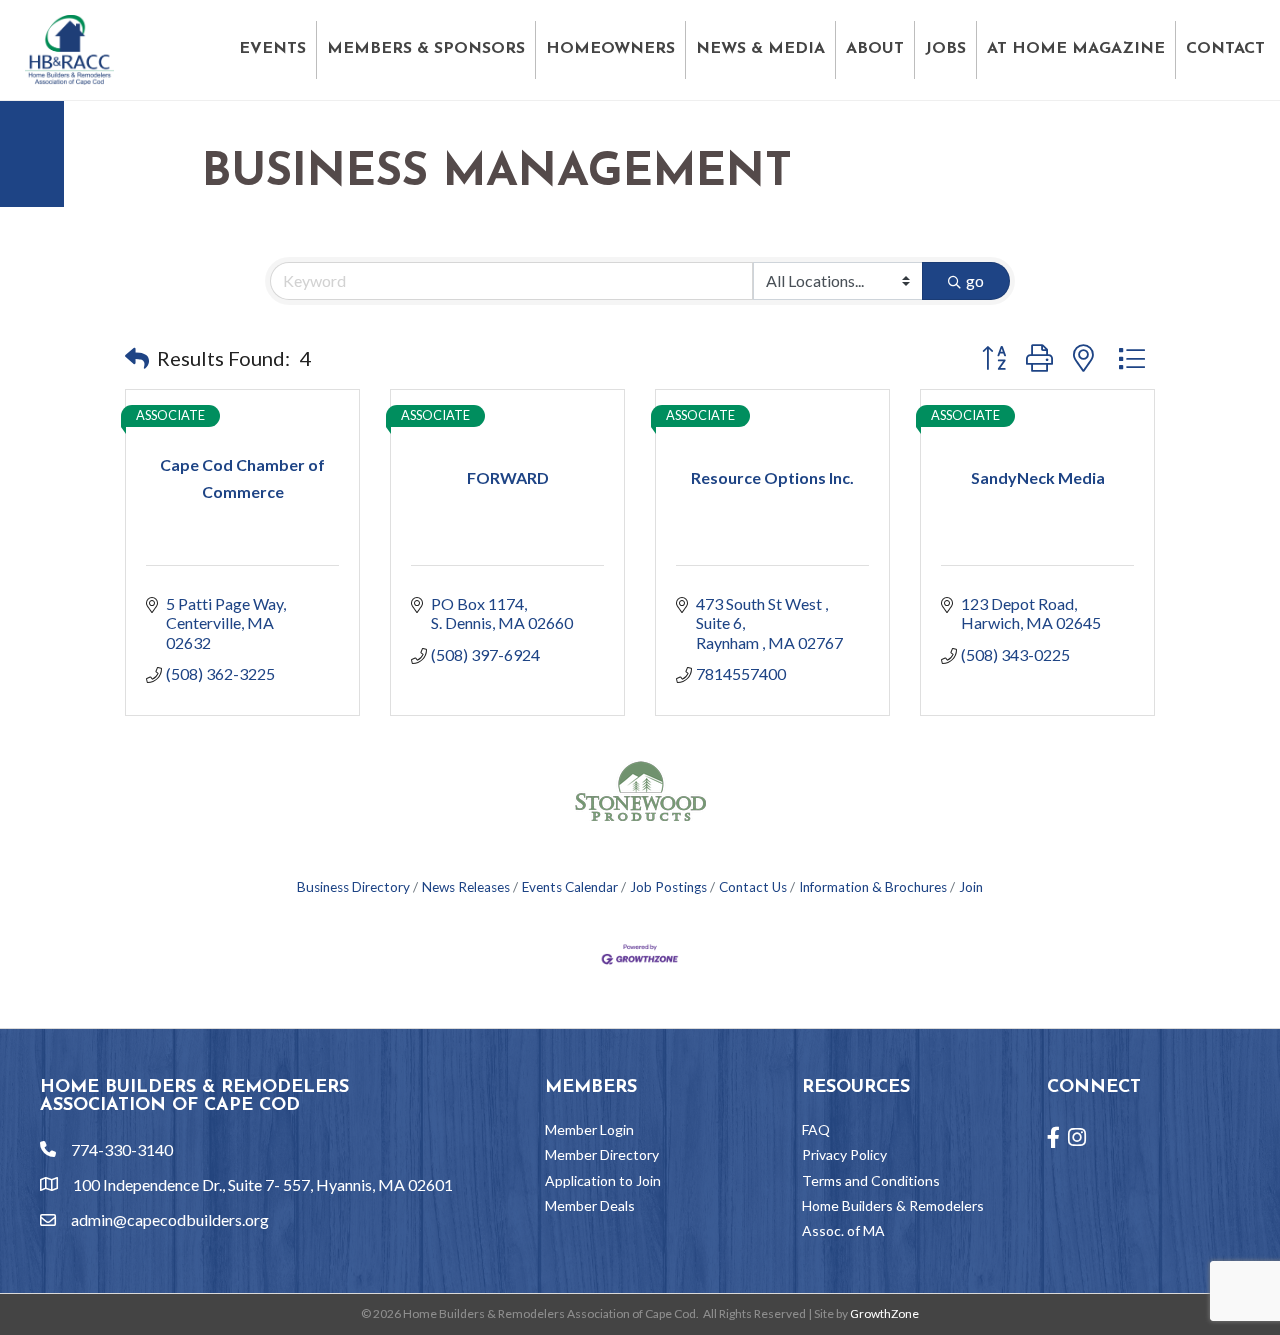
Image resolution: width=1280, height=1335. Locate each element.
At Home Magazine (1076, 49)
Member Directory (602, 1154)
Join (971, 887)
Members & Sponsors (426, 49)
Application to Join (603, 1180)
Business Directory (353, 887)
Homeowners (610, 49)
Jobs (945, 49)
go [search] (975, 280)
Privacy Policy (844, 1154)
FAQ (816, 1129)
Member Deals (590, 1205)
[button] (137, 358)
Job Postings (668, 887)
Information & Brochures (873, 887)
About (875, 49)
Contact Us (753, 887)
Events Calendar (570, 887)
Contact (1225, 49)
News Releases (466, 887)
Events (272, 49)
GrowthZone (884, 1313)
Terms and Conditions (871, 1180)
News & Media (760, 49)
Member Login (589, 1129)
